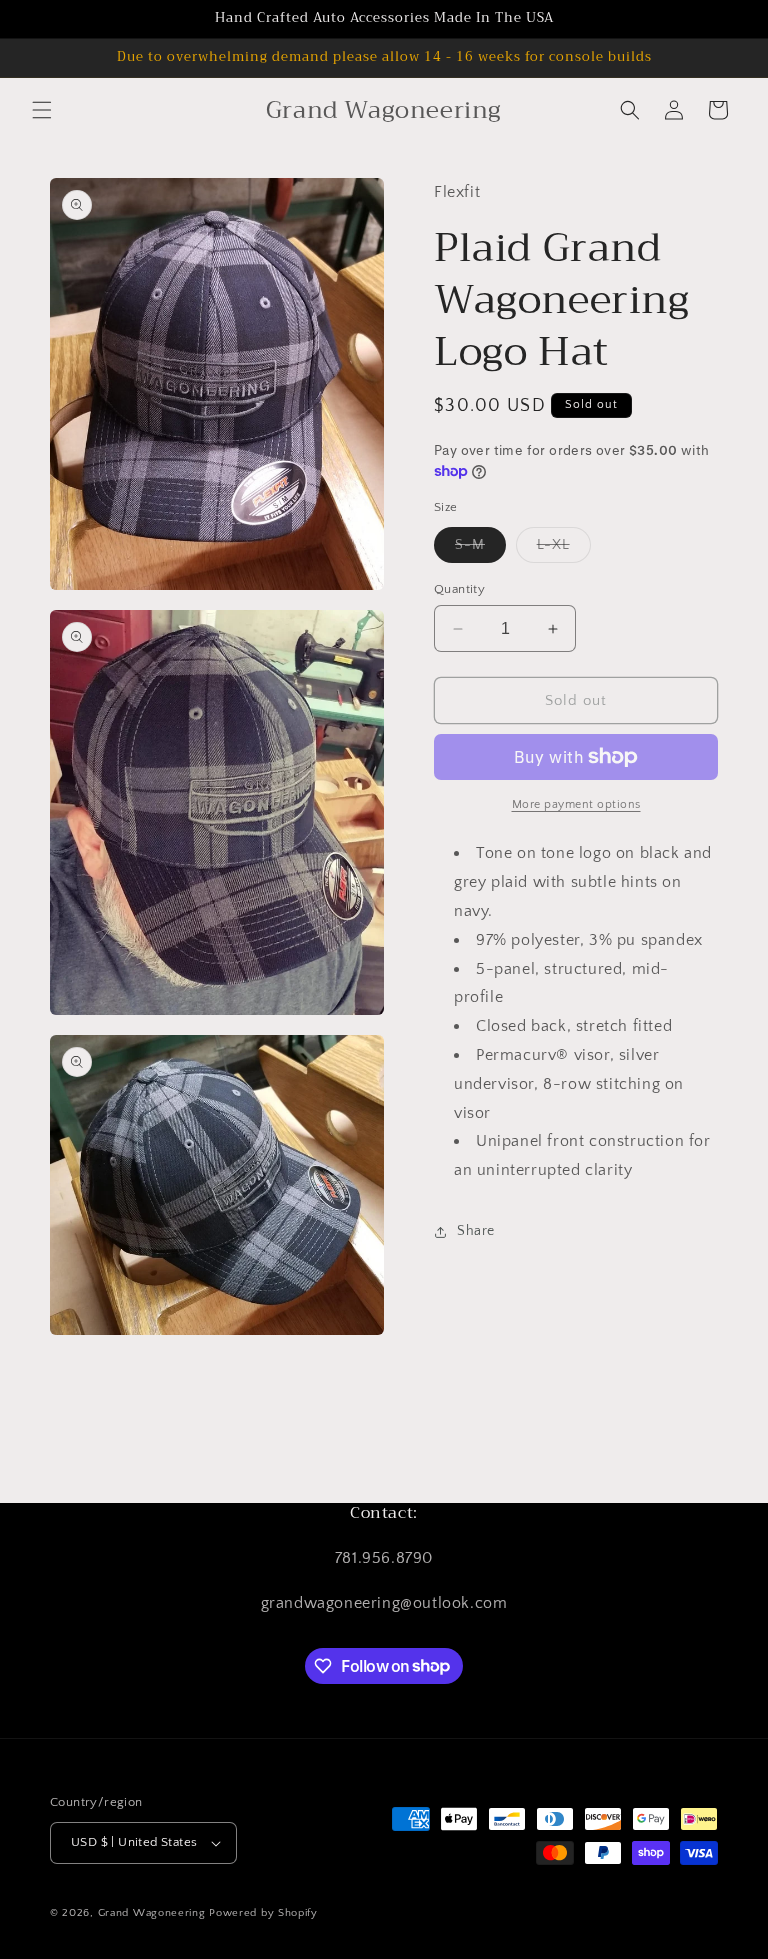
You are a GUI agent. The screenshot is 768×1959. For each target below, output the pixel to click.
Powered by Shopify (263, 1913)
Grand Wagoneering (152, 1913)
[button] (42, 110)
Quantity (459, 589)
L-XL (564, 549)
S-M (480, 549)
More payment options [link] (576, 804)
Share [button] (476, 1231)
